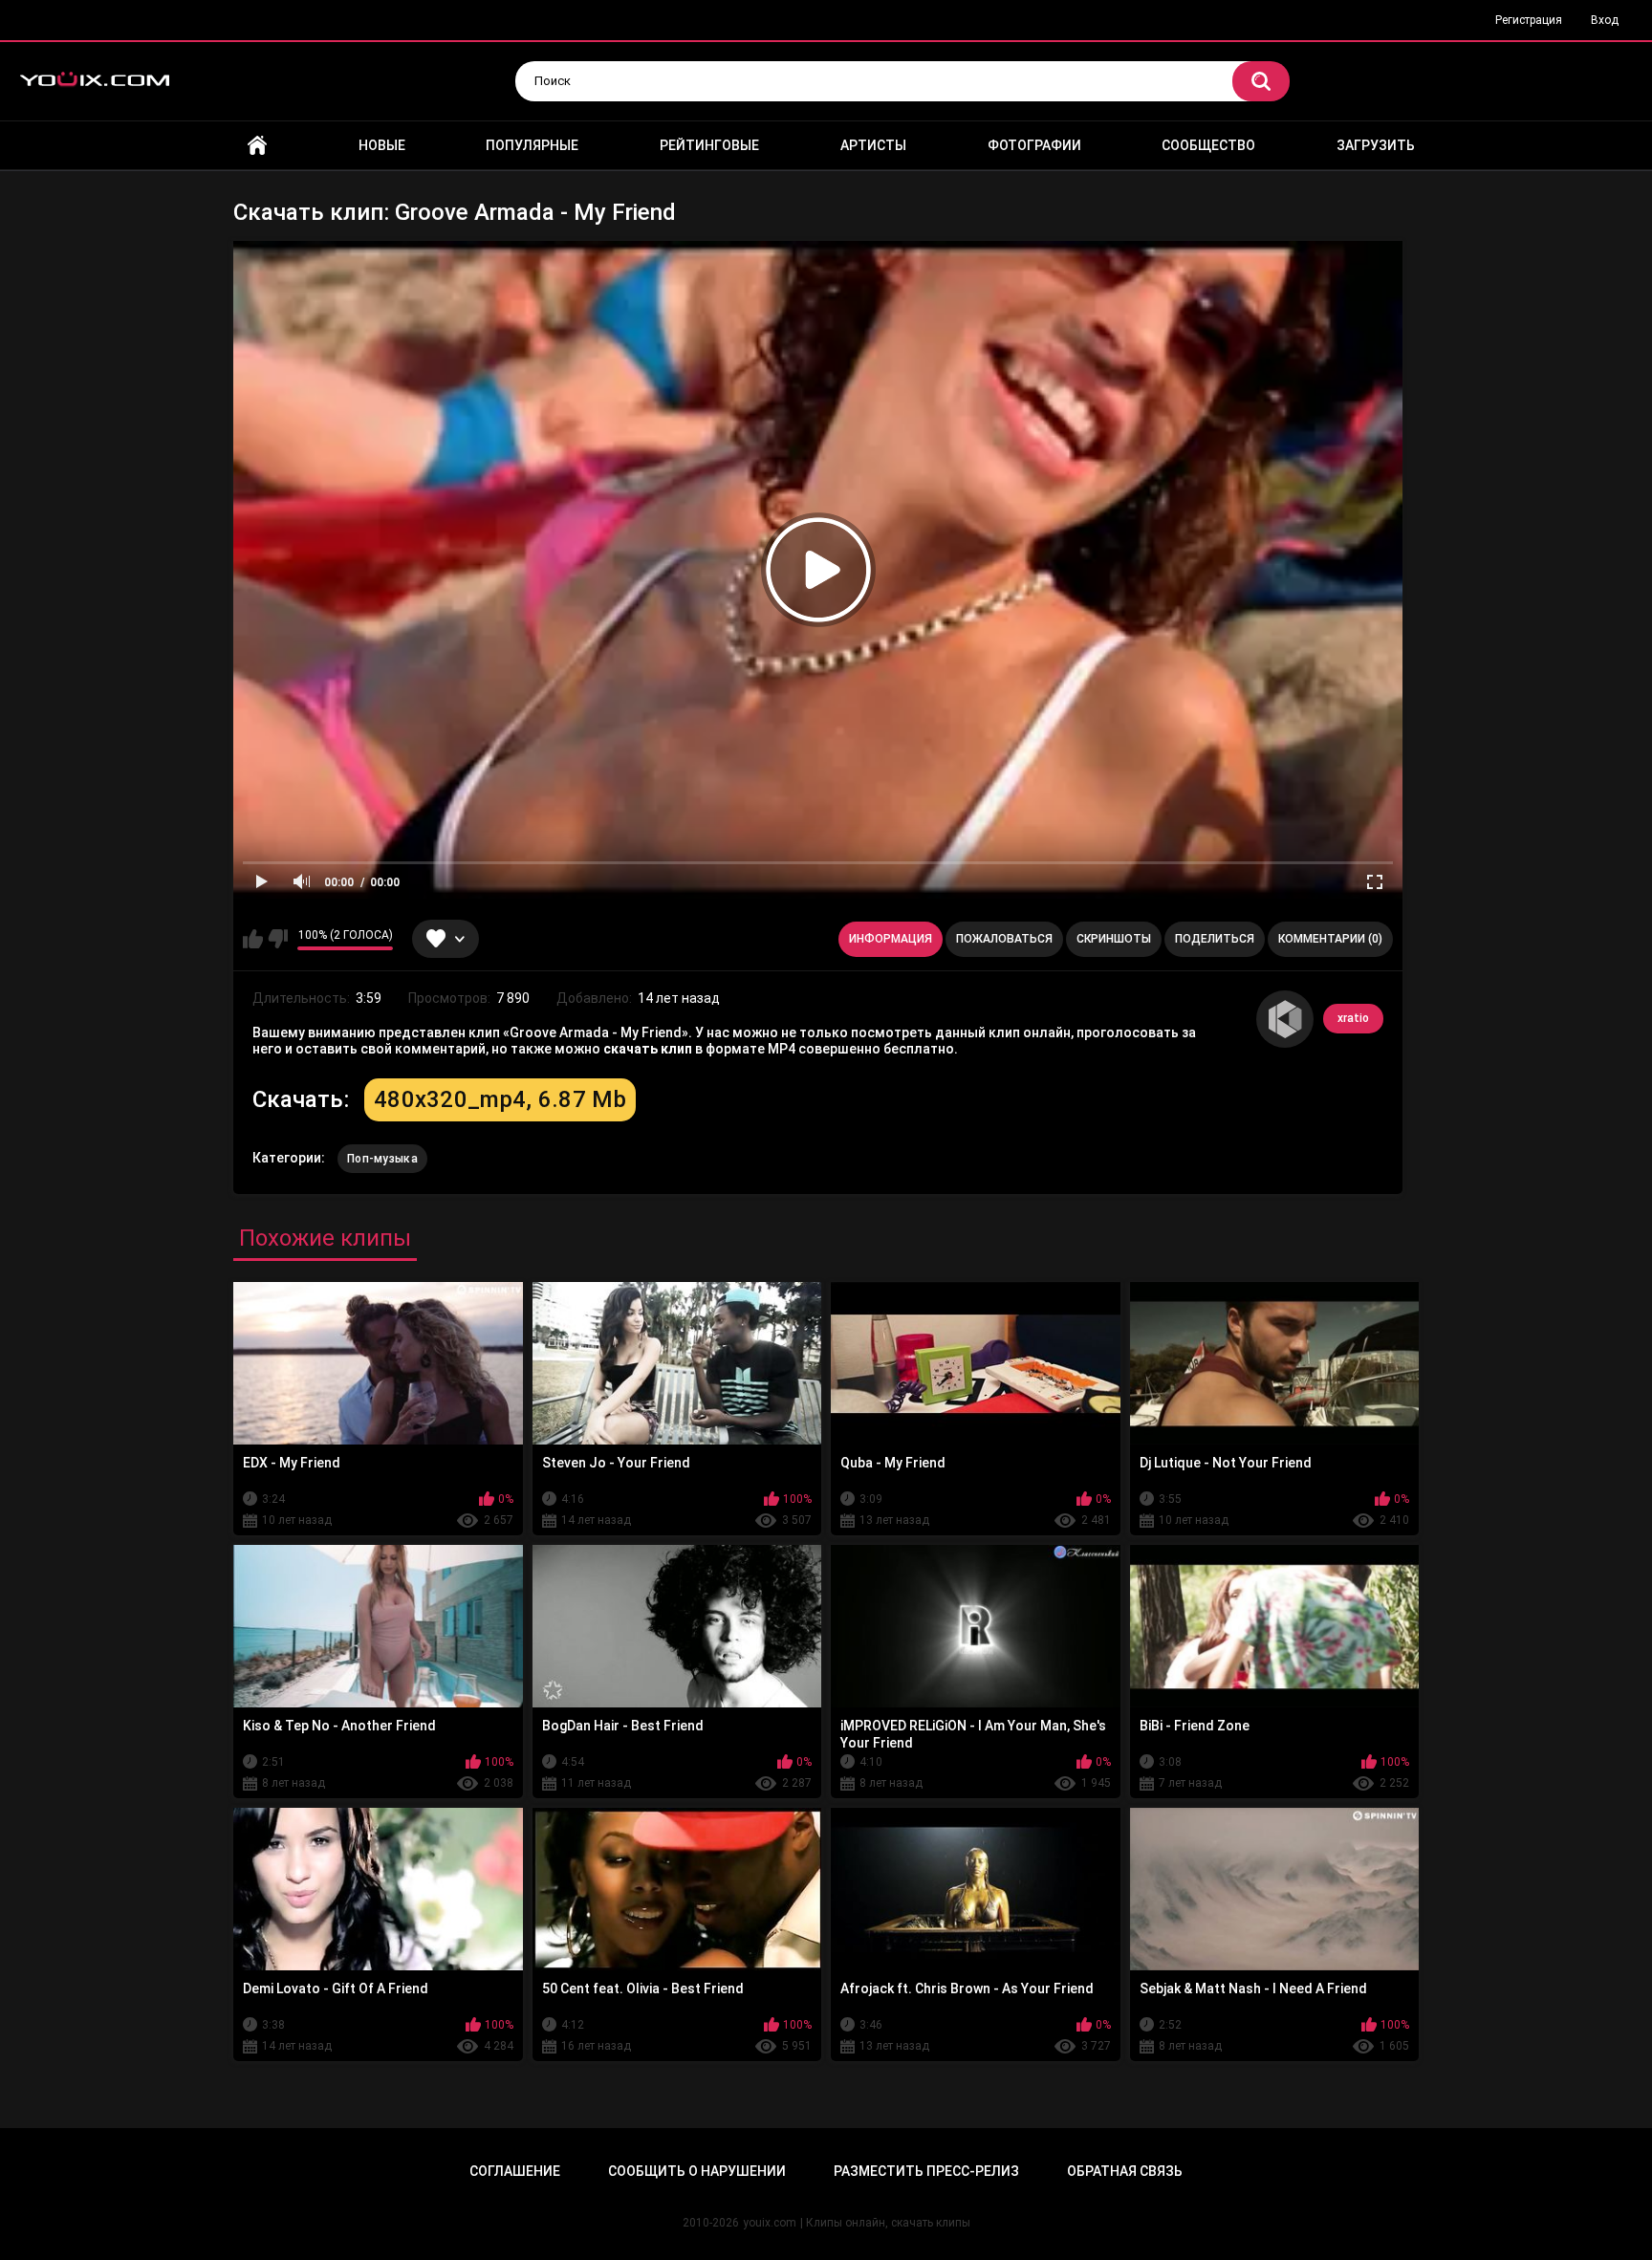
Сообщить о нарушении (697, 2171)
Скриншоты (1114, 939)
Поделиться (1215, 939)
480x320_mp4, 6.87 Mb (500, 1099)
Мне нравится (253, 939)
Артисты (873, 145)
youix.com (770, 2223)
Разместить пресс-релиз (926, 2171)
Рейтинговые (709, 145)
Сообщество (1208, 145)
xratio (1353, 1018)
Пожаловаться (1004, 939)
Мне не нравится (278, 939)
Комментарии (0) (1330, 939)
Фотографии (1034, 145)
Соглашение (515, 2171)
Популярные (532, 145)
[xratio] (1285, 1019)
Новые (382, 145)
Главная (257, 146)
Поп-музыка (382, 1159)
